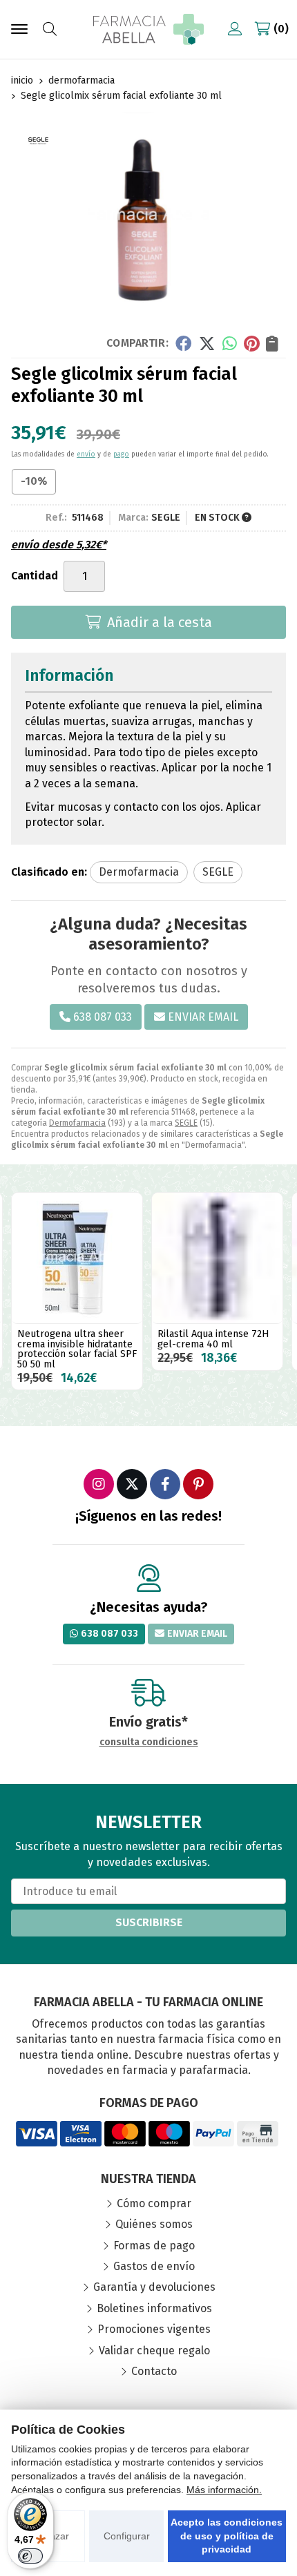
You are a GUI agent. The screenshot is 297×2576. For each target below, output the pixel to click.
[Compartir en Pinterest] (251, 343)
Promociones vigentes (154, 2329)
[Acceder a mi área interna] (235, 29)
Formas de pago (154, 2246)
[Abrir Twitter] (132, 1484)
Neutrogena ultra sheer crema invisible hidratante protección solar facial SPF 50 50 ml (77, 1349)
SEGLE (186, 1123)
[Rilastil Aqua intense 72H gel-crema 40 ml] (217, 1258)
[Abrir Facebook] (165, 1484)
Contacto (154, 2371)
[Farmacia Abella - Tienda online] (148, 29)
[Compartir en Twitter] (207, 343)
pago (121, 454)
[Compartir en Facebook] (183, 343)
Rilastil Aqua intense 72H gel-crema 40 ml (213, 1339)
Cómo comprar (154, 2203)
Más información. (224, 2490)
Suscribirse (149, 1922)
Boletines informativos (154, 2308)
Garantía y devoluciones (154, 2287)
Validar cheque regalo (154, 2351)
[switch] (30, 2556)
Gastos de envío (154, 2266)
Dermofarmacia (77, 1123)
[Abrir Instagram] (99, 1484)
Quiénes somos (154, 2224)
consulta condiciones (149, 1742)
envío (86, 454)
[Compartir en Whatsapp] (230, 343)
